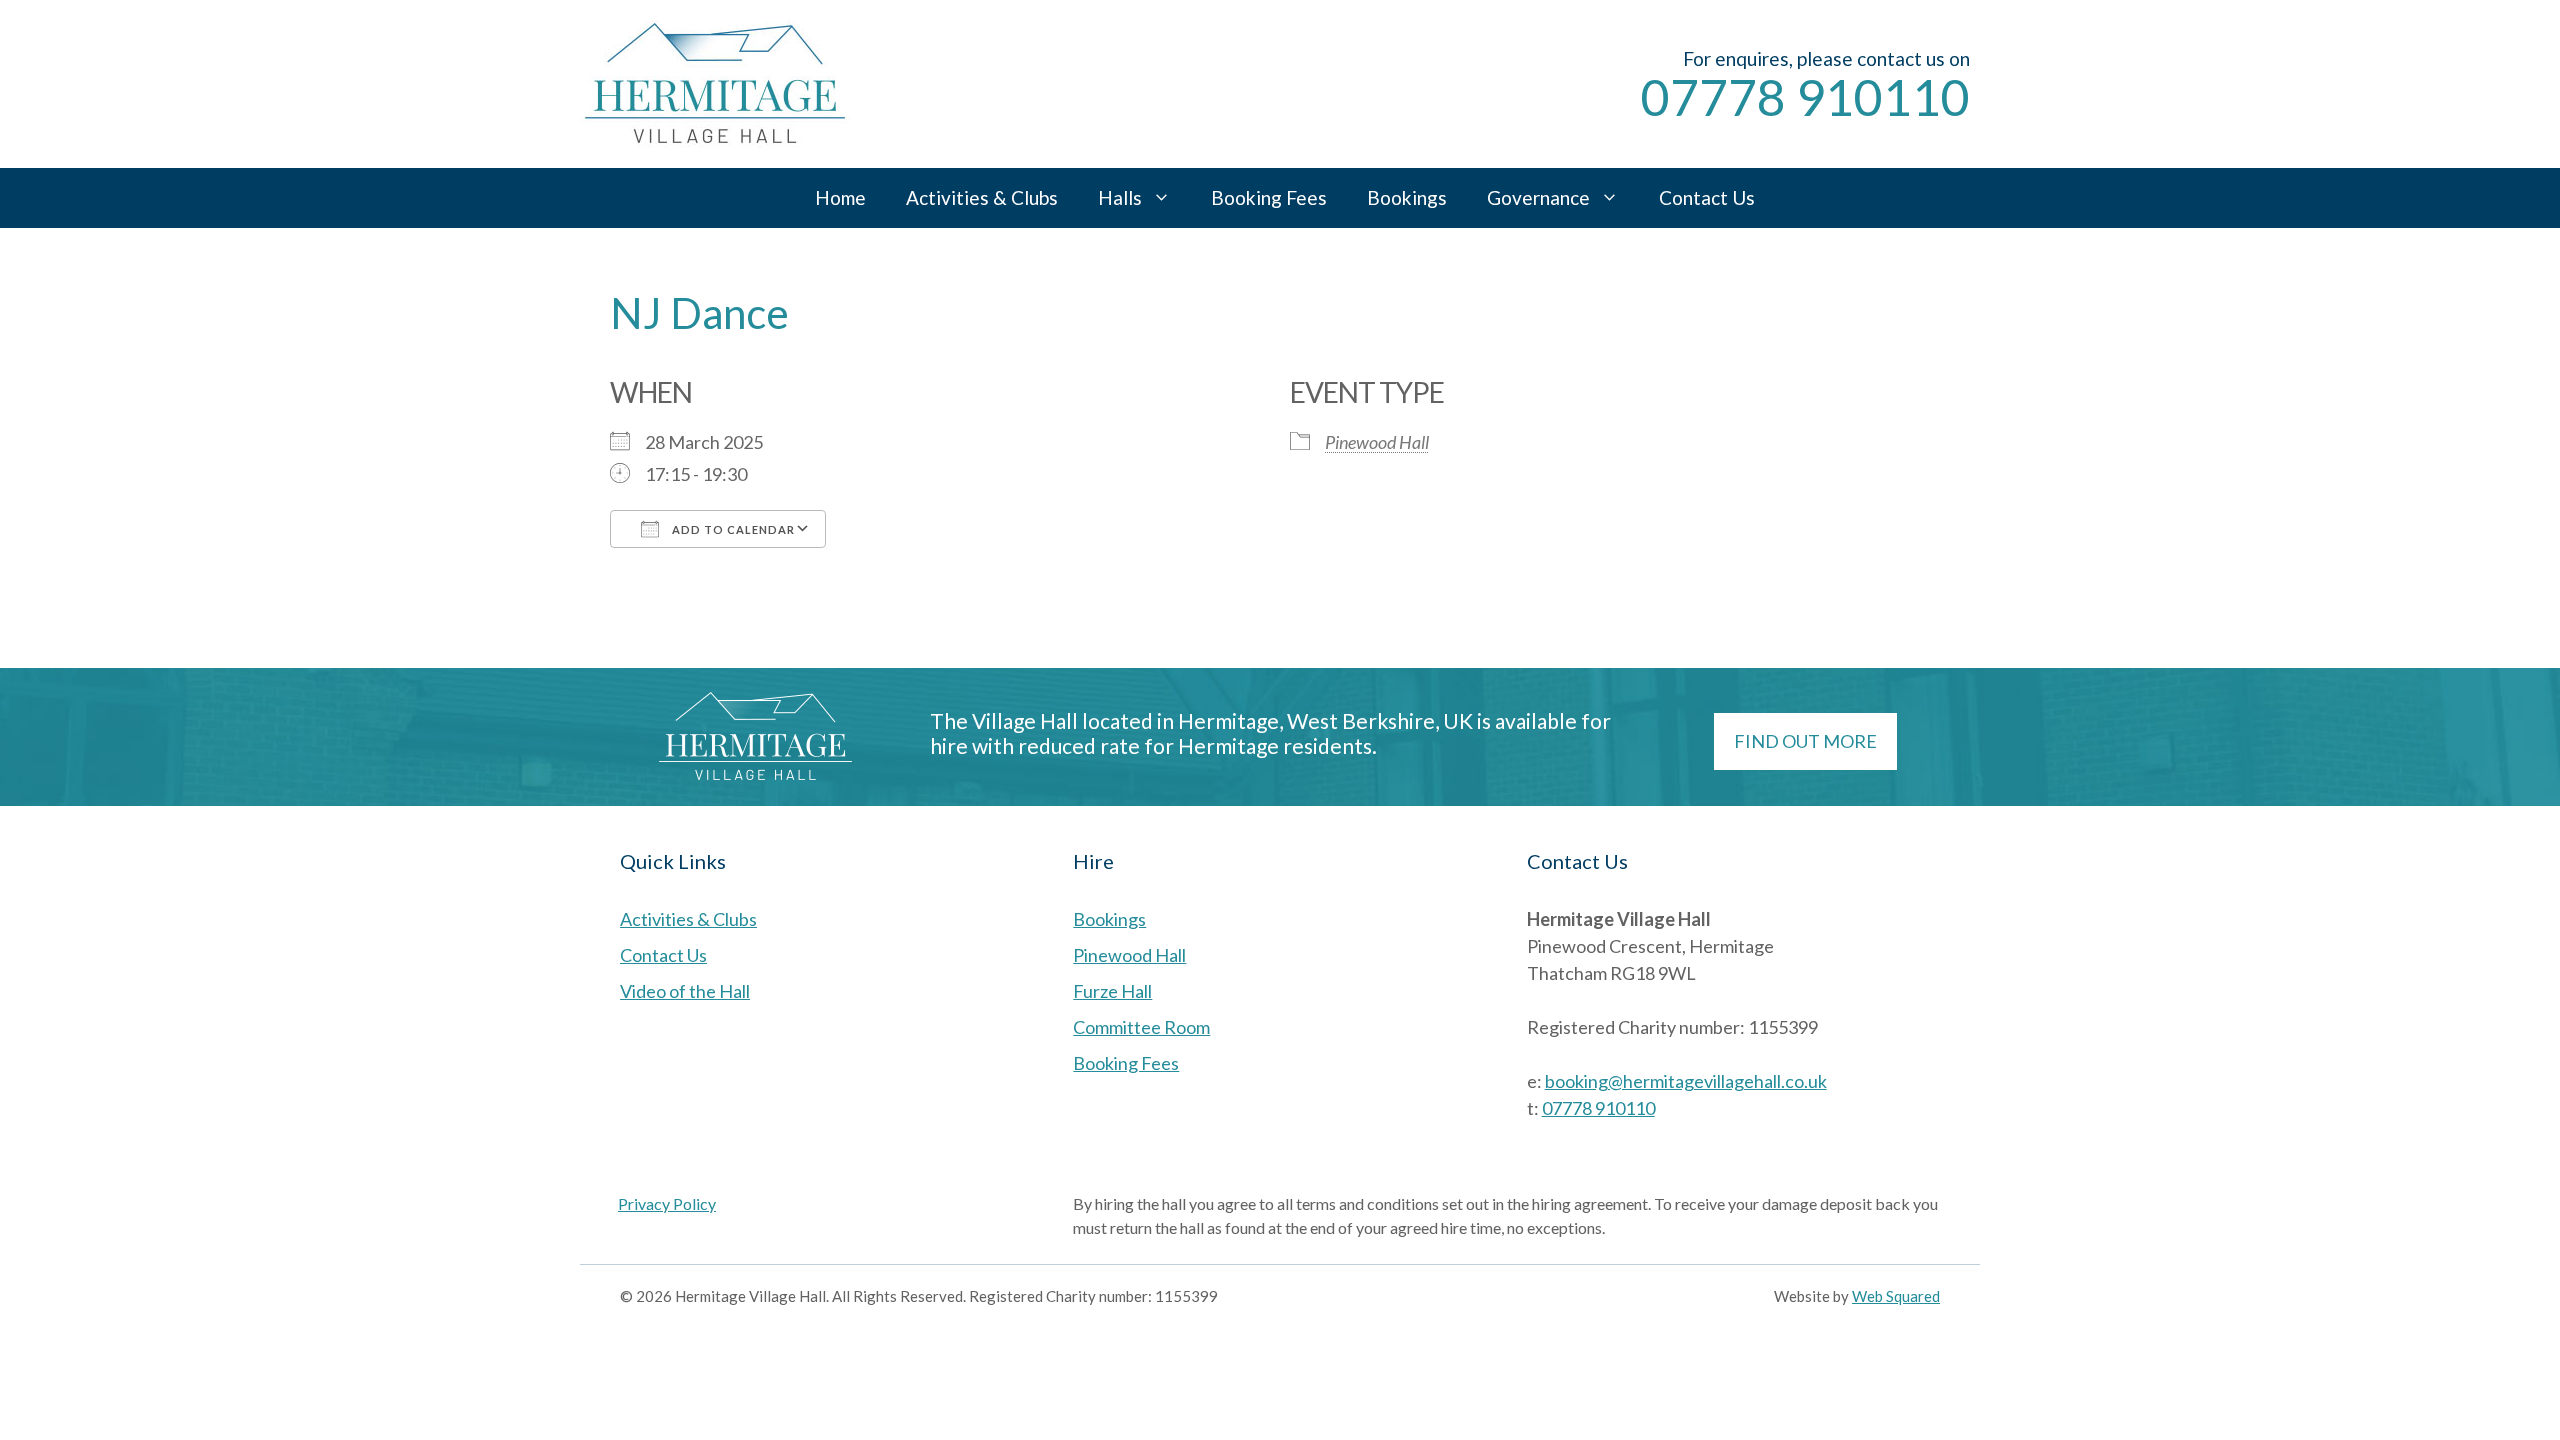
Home (840, 197)
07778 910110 (1805, 97)
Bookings (1407, 197)
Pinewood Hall (1377, 442)
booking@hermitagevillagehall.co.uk (1686, 1081)
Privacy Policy (667, 1203)
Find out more (1805, 741)
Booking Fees (1269, 197)
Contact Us (1707, 197)
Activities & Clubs (982, 197)
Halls (1120, 197)
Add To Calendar (732, 529)
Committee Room (1141, 1027)
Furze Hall (1112, 991)
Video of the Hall (685, 991)
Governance (1538, 197)
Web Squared (1896, 1296)
